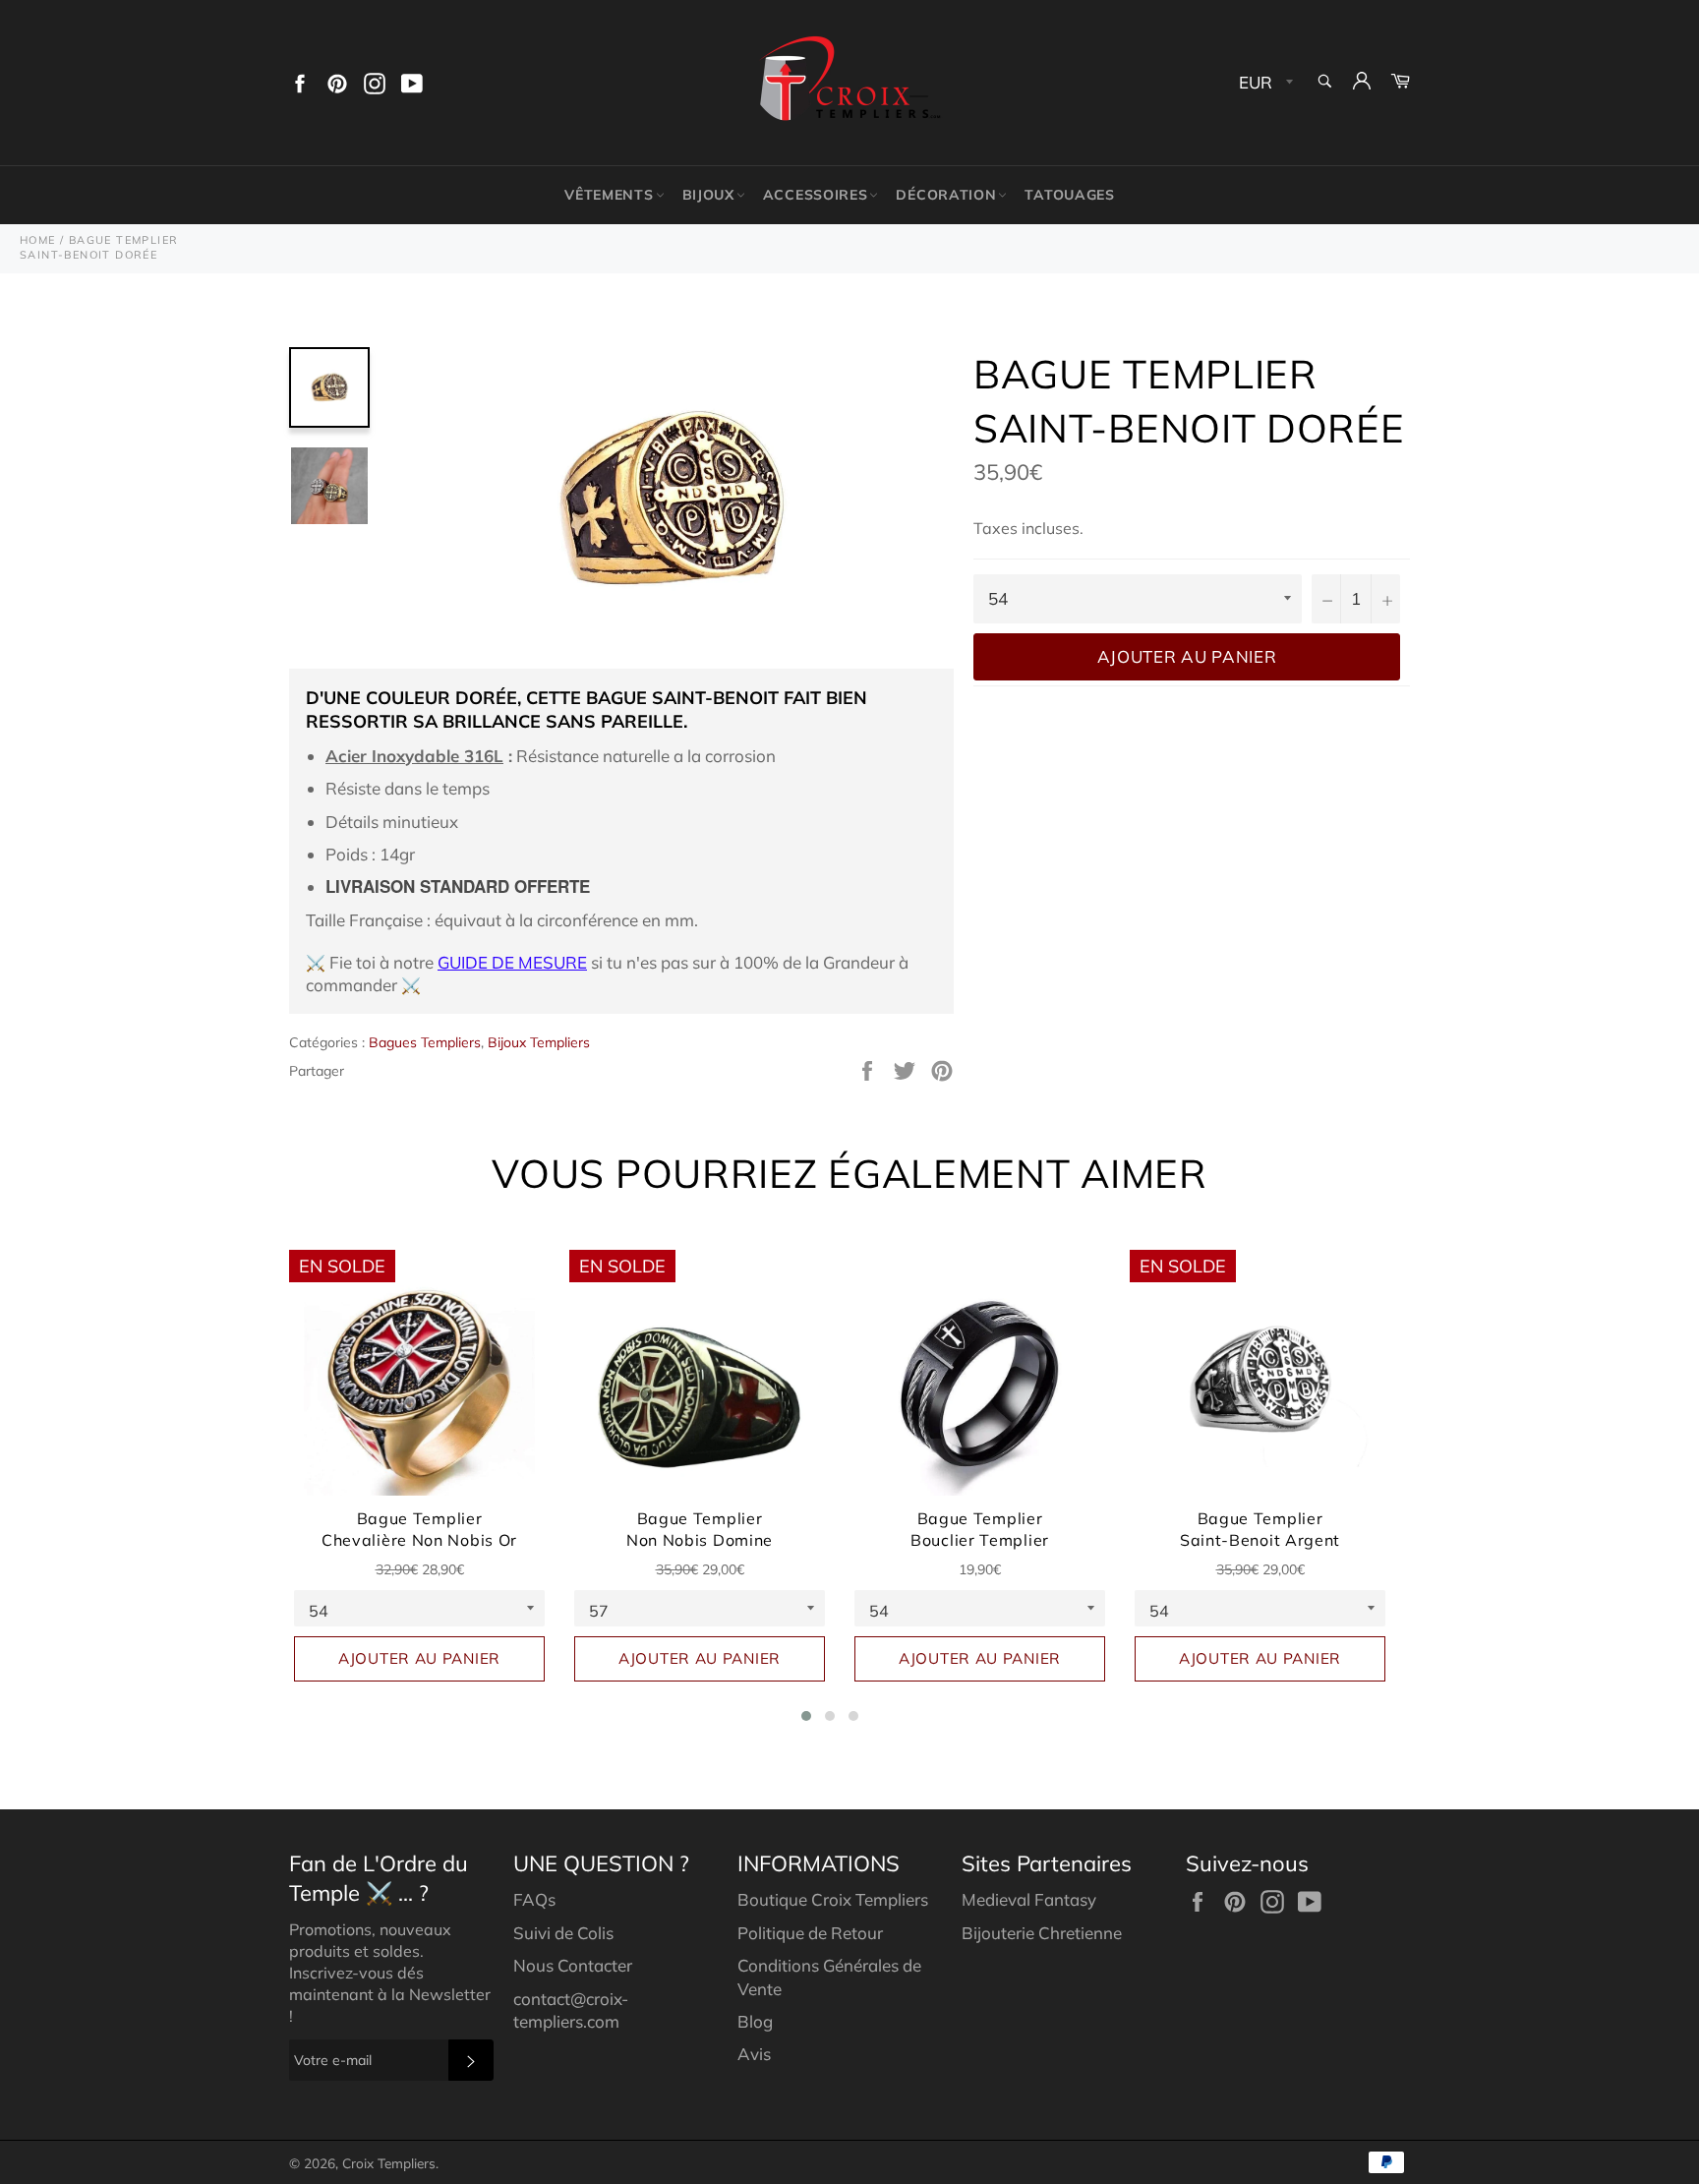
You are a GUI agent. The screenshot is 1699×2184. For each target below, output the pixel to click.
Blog (755, 2021)
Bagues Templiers (425, 1042)
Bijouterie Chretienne (1042, 1933)
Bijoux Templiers (539, 1042)
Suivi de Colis (563, 1933)
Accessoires (816, 195)
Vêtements (609, 195)
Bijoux (708, 195)
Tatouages (1069, 195)
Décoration (946, 195)
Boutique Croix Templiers (833, 1899)
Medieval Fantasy (1029, 1899)
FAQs (534, 1899)
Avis (754, 2054)
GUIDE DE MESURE (512, 962)
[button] (806, 1716)
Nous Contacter (573, 1965)
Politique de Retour (810, 1933)
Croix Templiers (389, 2163)
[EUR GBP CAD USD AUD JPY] (1264, 83)
